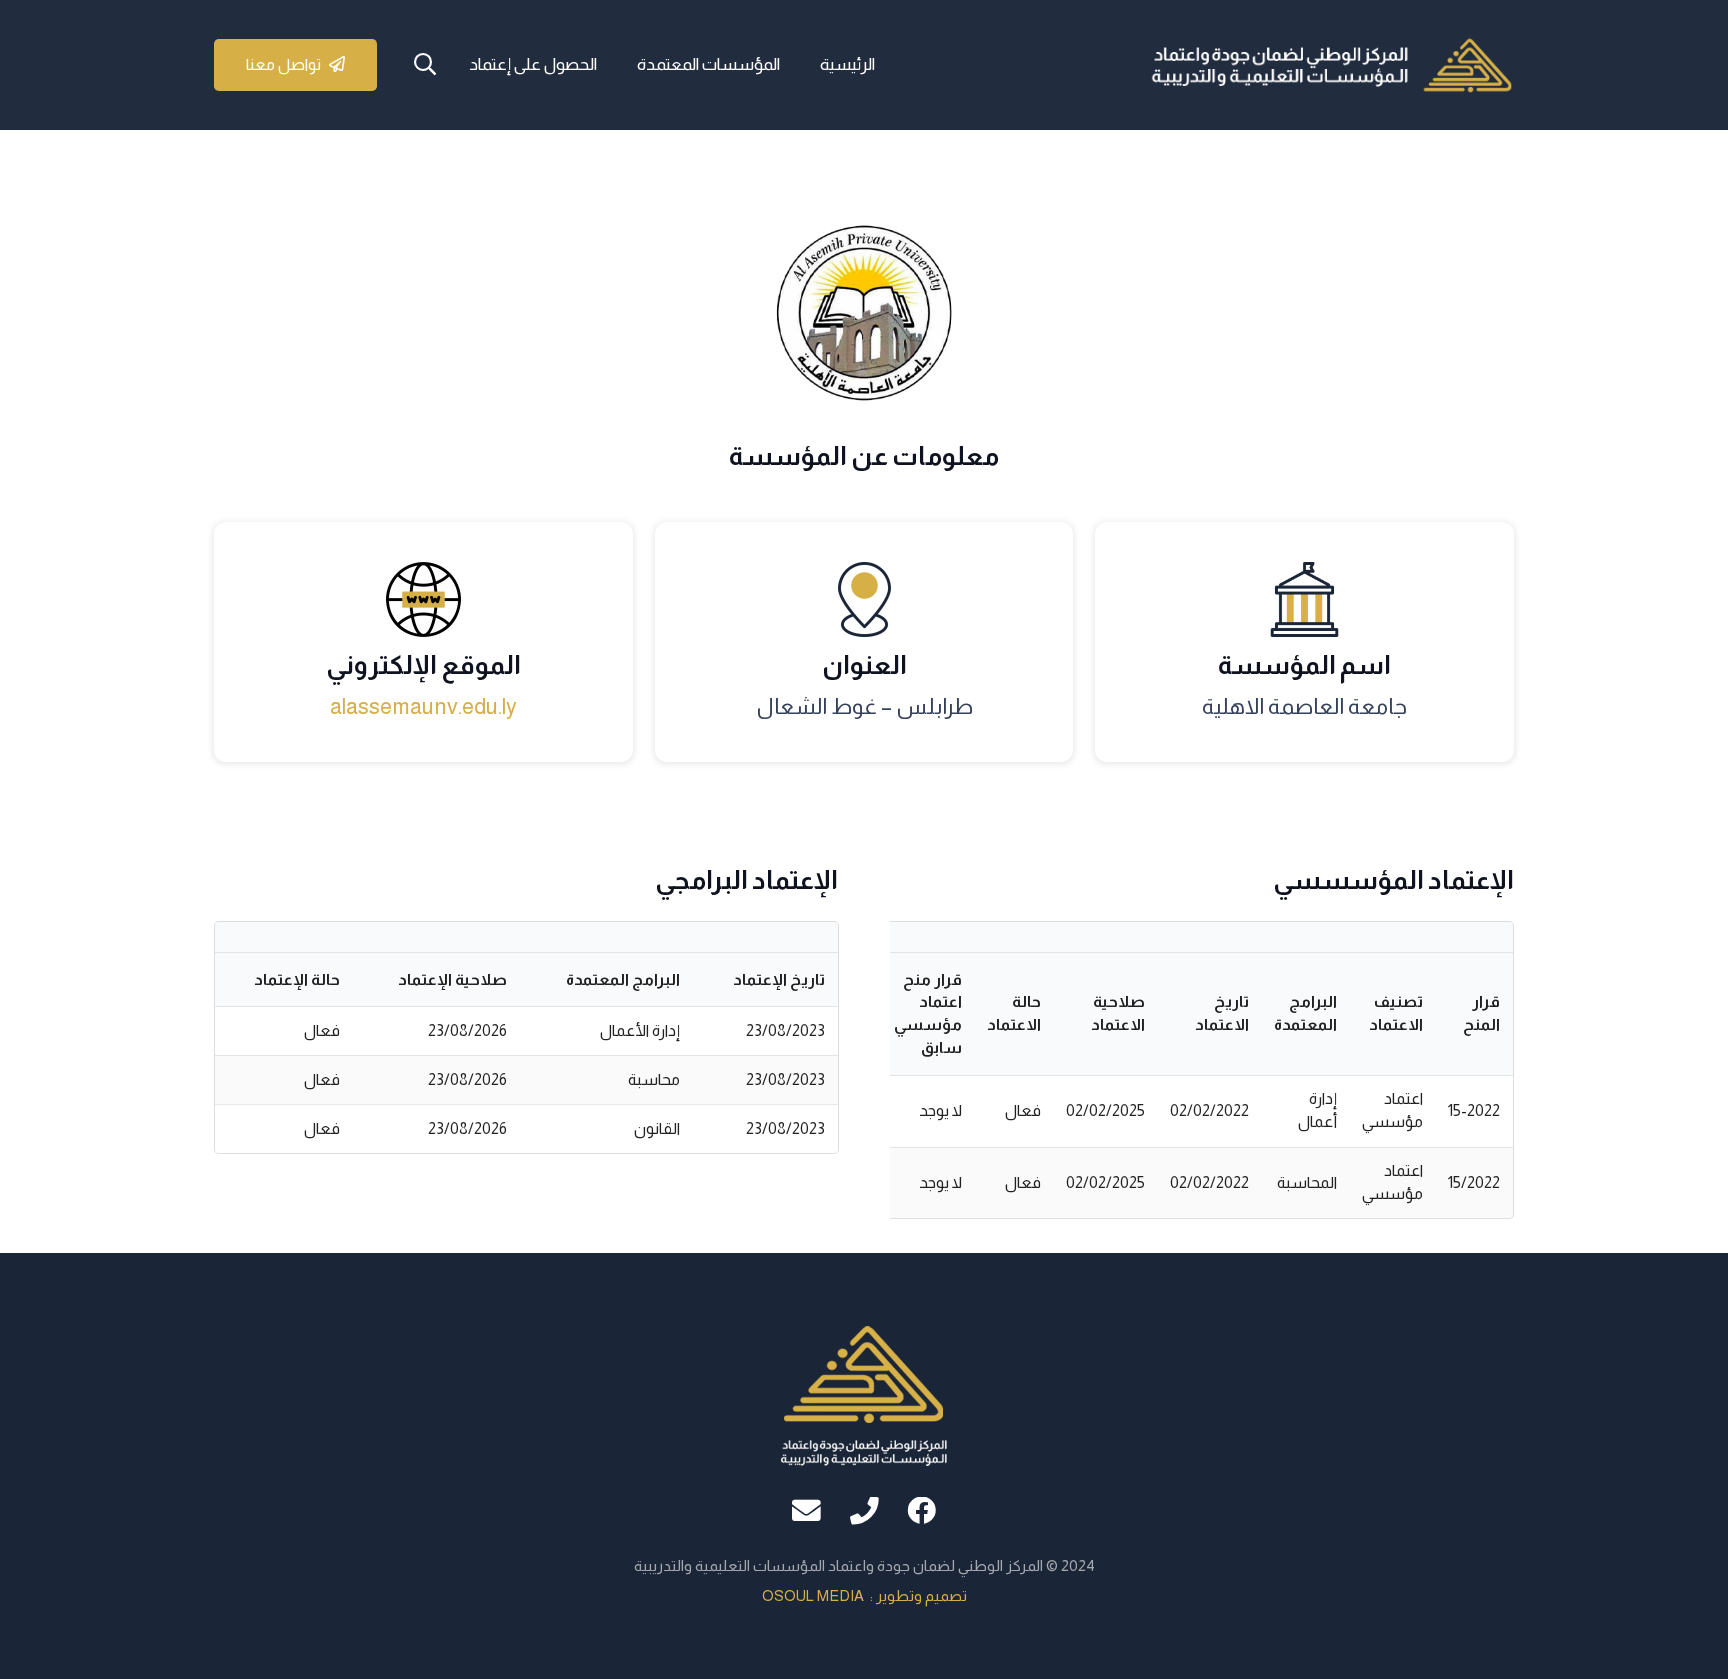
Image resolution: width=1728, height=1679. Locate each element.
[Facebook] (921, 1511)
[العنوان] (864, 1511)
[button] (425, 65)
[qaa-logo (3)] (1331, 65)
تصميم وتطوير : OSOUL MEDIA (864, 1595)
